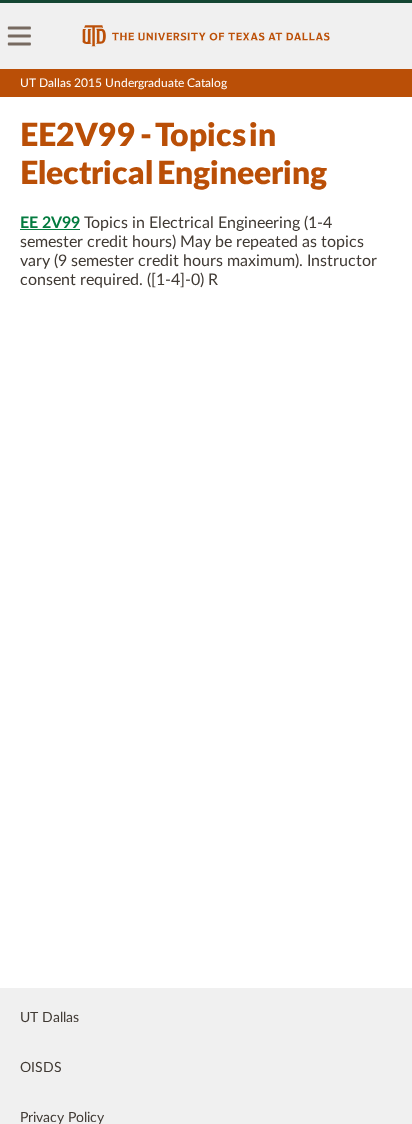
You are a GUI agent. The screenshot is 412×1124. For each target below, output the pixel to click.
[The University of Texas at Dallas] (206, 36)
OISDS (41, 1068)
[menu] (20, 36)
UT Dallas (49, 1018)
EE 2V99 (50, 223)
